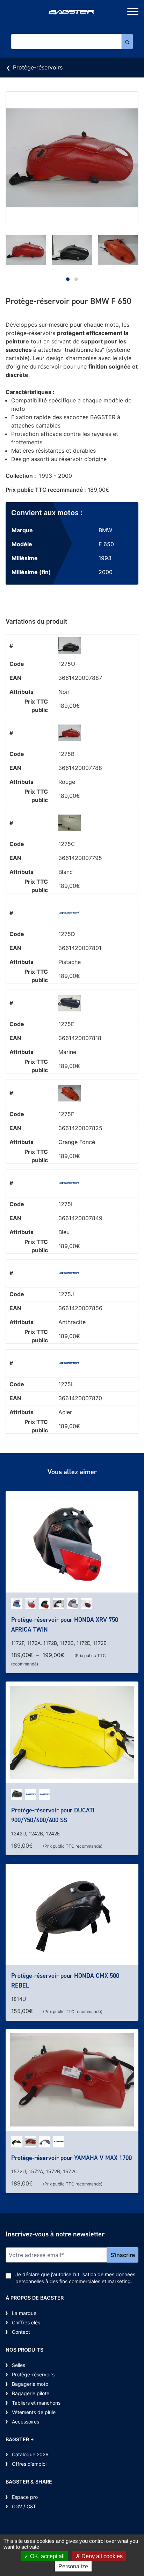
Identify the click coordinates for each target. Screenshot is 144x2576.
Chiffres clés (26, 2322)
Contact (21, 2332)
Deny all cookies (101, 2556)
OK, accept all (47, 2556)
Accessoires (26, 2422)
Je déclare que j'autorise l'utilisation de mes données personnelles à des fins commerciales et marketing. (75, 2278)
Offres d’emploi (29, 2464)
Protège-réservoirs (38, 67)
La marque (24, 2313)
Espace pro (25, 2497)
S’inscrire (123, 2255)
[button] (68, 279)
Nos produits (24, 2350)
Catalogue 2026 (30, 2454)
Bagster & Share (29, 2482)
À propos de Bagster (35, 2298)
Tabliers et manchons (36, 2403)
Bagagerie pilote (31, 2393)
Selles (19, 2365)
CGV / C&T (24, 2506)
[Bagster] (72, 13)
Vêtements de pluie (34, 2412)
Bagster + (20, 2439)
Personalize (73, 2566)
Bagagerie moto (30, 2384)
